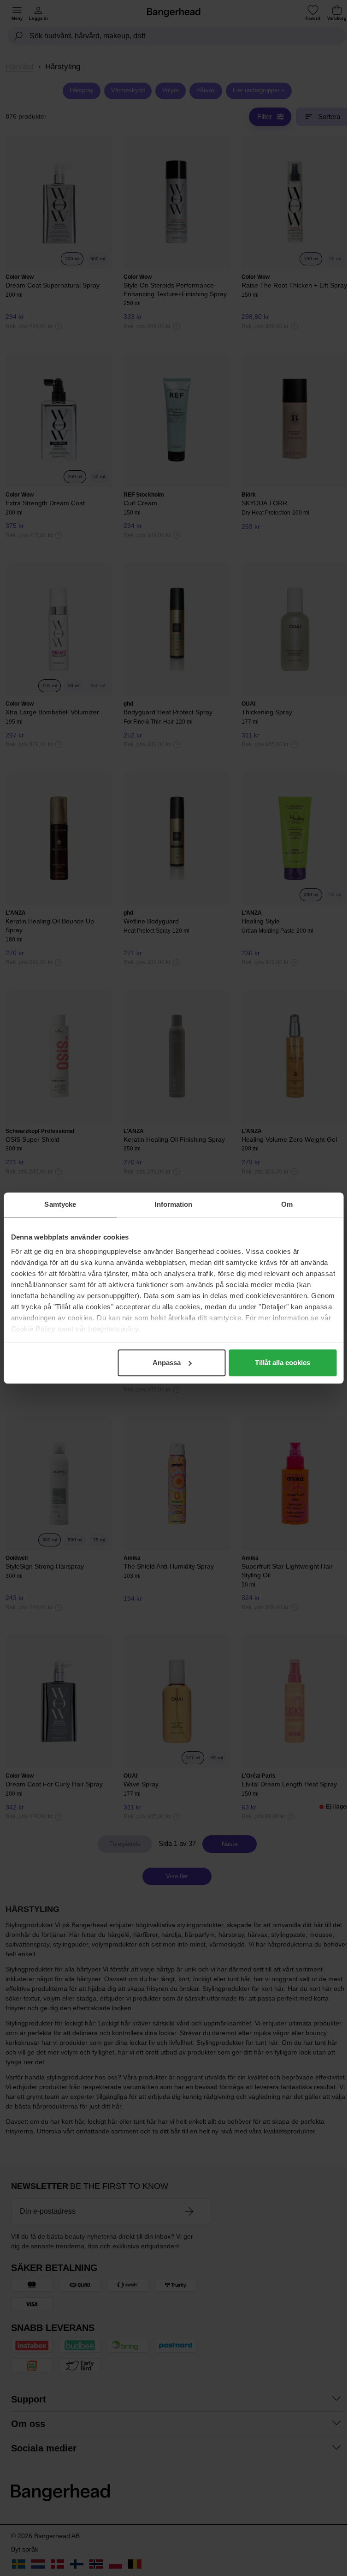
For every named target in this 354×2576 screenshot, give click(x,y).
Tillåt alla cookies (283, 1363)
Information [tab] (173, 1204)
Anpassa (167, 1363)
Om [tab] (287, 1204)
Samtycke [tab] (60, 1204)
